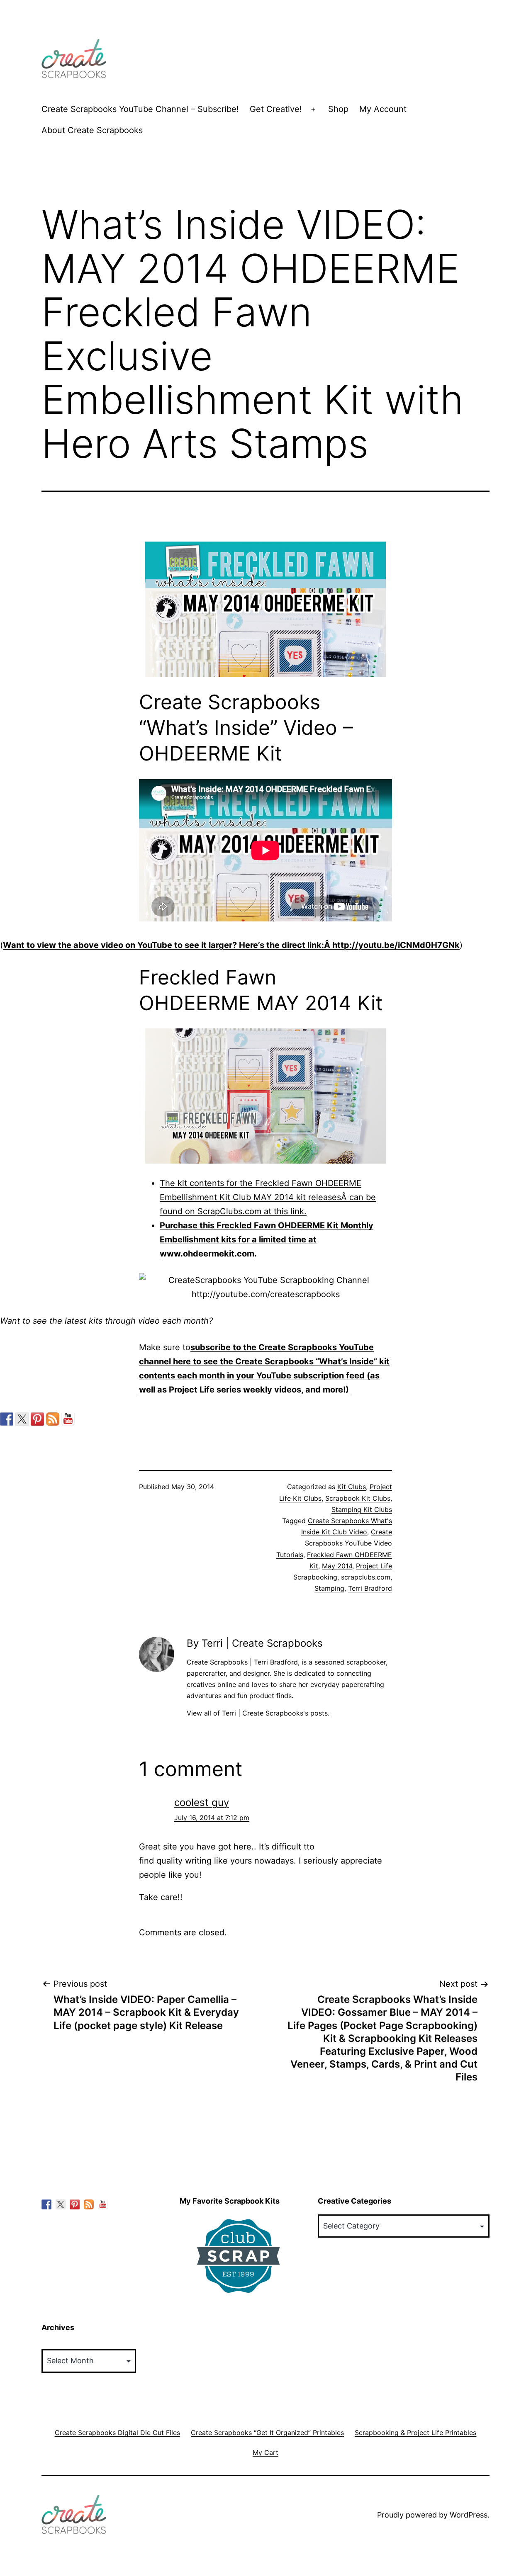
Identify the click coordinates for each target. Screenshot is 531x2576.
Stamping (329, 1588)
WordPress (469, 2515)
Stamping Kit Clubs (362, 1509)
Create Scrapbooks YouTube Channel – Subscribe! (140, 109)
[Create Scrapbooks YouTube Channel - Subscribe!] (68, 1419)
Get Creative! (276, 109)
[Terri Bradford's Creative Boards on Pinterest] (37, 1419)
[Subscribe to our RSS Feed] (53, 1419)
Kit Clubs (352, 1487)
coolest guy (202, 1802)
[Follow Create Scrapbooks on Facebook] (7, 1419)
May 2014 (337, 1566)
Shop (338, 109)
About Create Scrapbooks (92, 130)
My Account (383, 109)
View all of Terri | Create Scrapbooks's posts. (258, 1713)
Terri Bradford (370, 1588)
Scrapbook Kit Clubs (358, 1498)
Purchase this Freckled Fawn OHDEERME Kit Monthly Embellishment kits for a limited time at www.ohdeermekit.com (267, 1239)
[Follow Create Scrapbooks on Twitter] (22, 1419)
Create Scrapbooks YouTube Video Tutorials (334, 1543)
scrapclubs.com (366, 1577)
